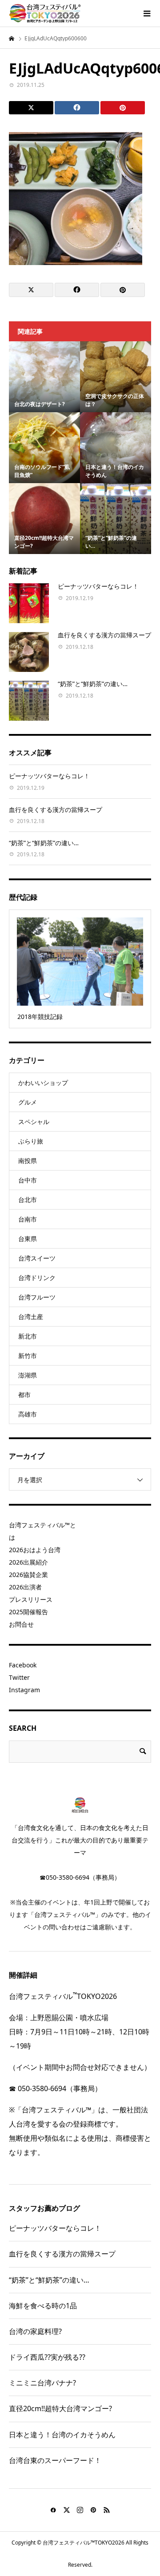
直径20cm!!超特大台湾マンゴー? (60, 2408)
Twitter (19, 1677)
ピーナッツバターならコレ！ (98, 586)
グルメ (28, 1102)
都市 (24, 1395)
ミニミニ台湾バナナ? (42, 2383)
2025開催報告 (28, 1612)
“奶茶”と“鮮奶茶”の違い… (93, 684)
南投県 (28, 1161)
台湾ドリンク (37, 1278)
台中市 (28, 1180)
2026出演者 (25, 1587)
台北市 (28, 1200)
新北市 (28, 1336)
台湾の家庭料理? (35, 2331)
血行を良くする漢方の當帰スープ (104, 635)
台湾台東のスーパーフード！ (55, 2460)
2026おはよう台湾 (35, 1550)
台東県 (28, 1239)
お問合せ (21, 1624)
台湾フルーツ (37, 1297)
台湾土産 (31, 1317)
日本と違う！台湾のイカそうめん (62, 2435)
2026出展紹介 (28, 1562)
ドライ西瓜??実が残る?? (47, 2357)
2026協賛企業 (28, 1575)
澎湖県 (28, 1375)
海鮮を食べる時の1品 (43, 2306)
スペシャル (34, 1122)
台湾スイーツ (37, 1258)
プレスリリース (31, 1599)
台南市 (28, 1219)
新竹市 (28, 1356)
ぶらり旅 (31, 1141)
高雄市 (28, 1414)
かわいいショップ (43, 1083)
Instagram (24, 1690)
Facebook (23, 1665)
